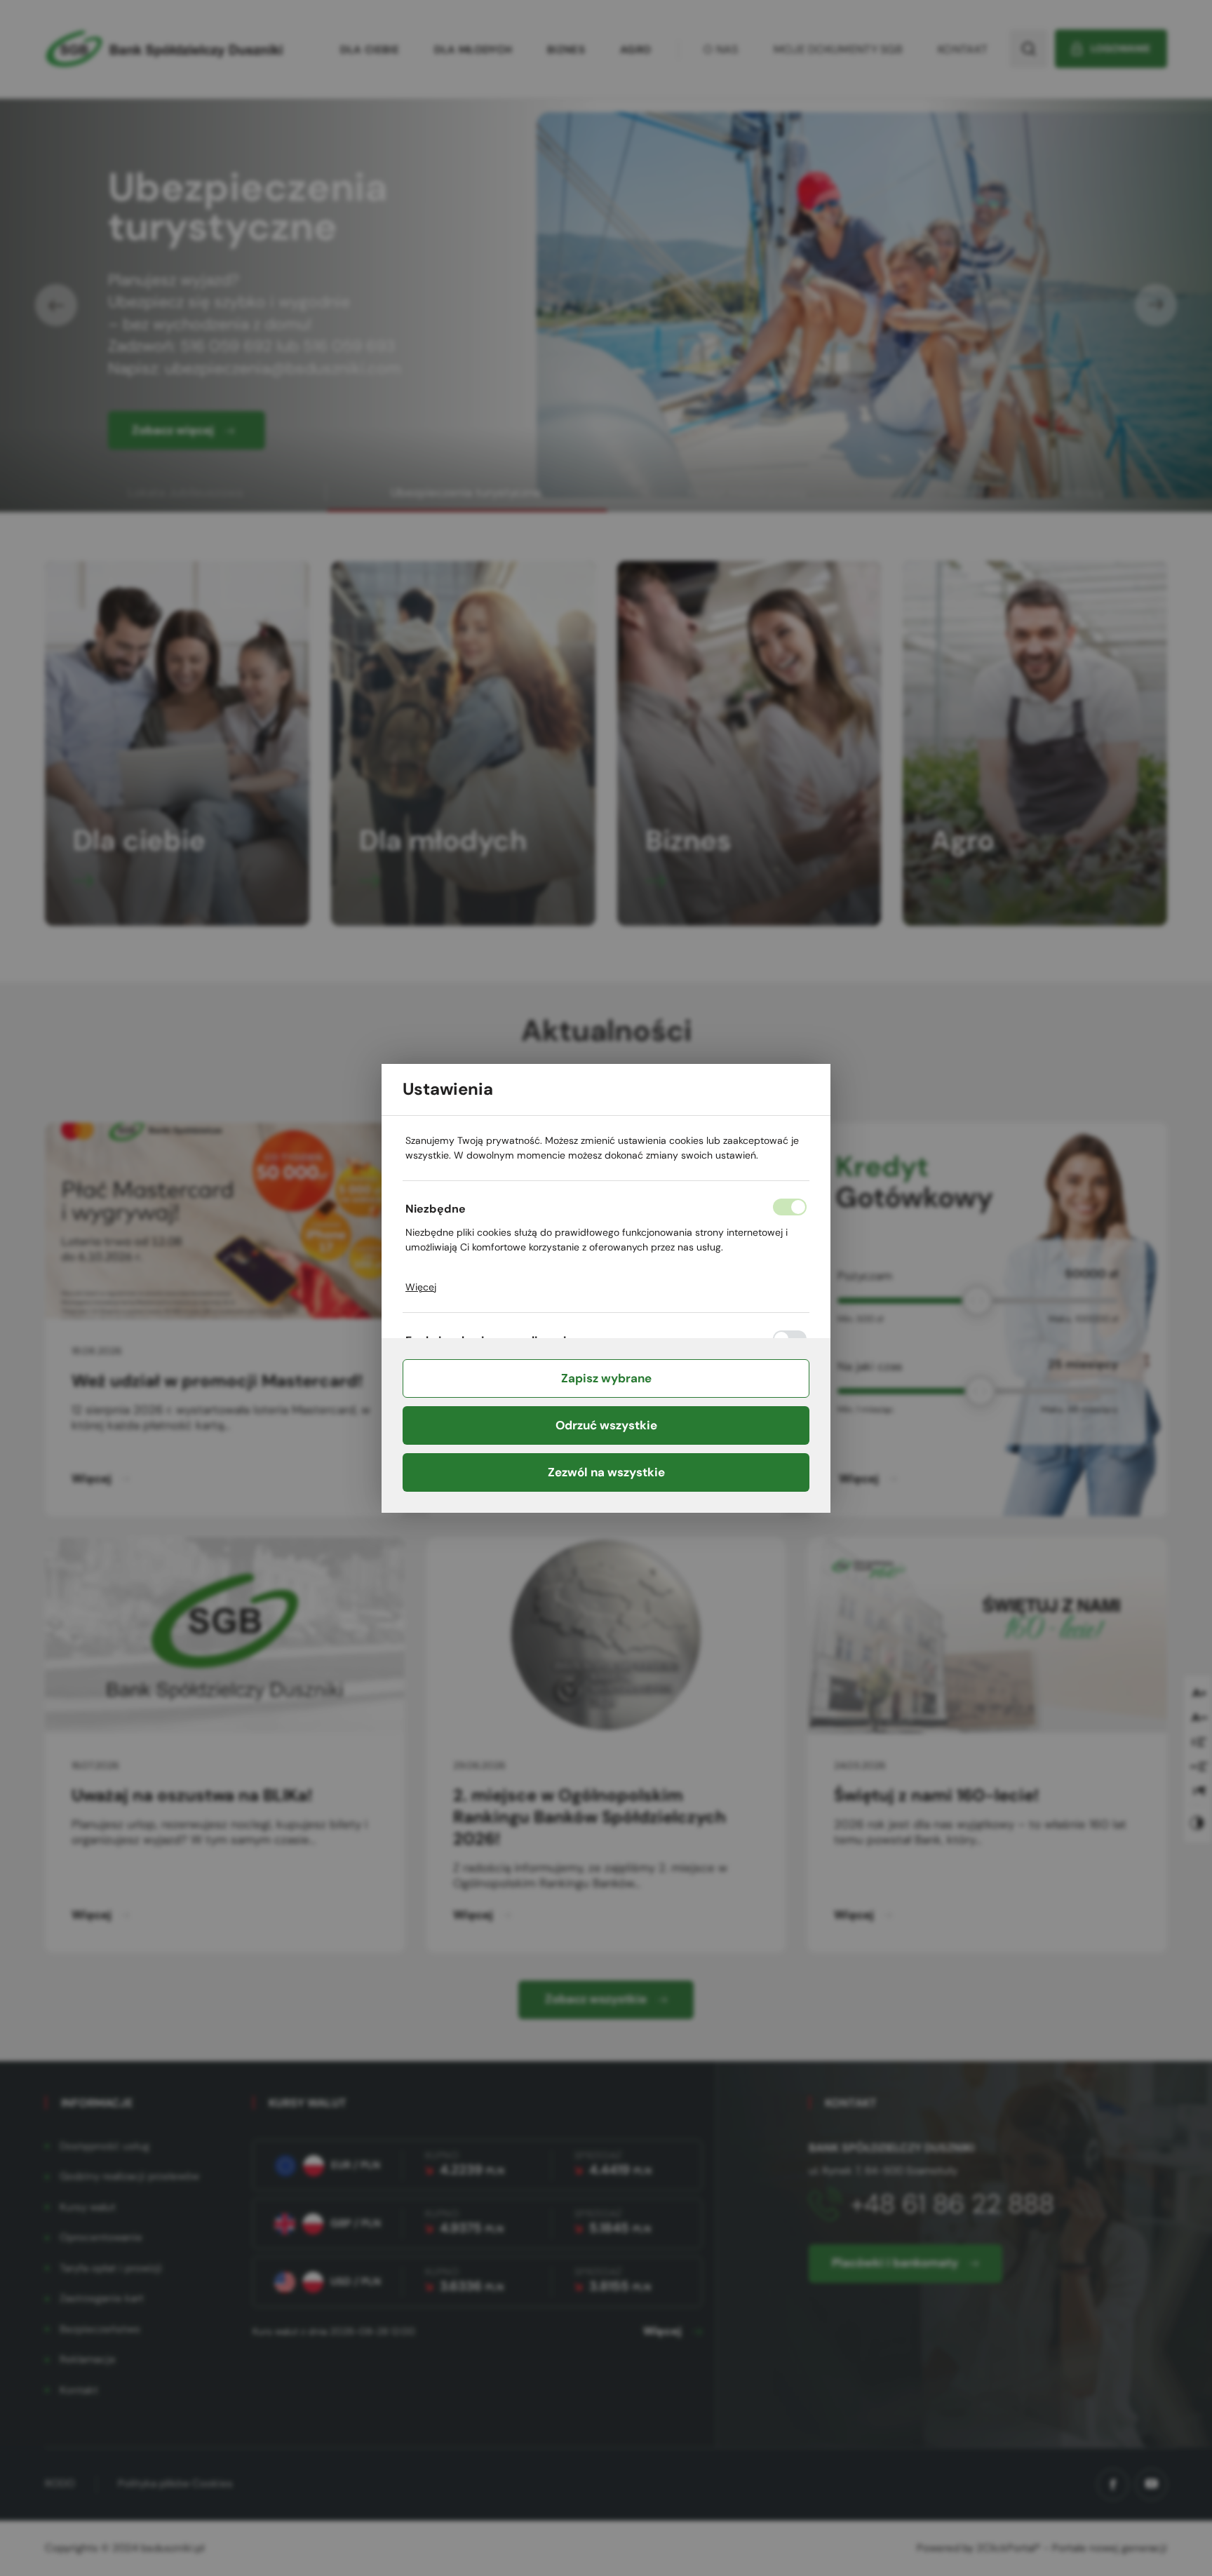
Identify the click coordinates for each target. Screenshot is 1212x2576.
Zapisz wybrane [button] (606, 1378)
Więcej (421, 1287)
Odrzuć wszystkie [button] (606, 1425)
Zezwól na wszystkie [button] (606, 1472)
